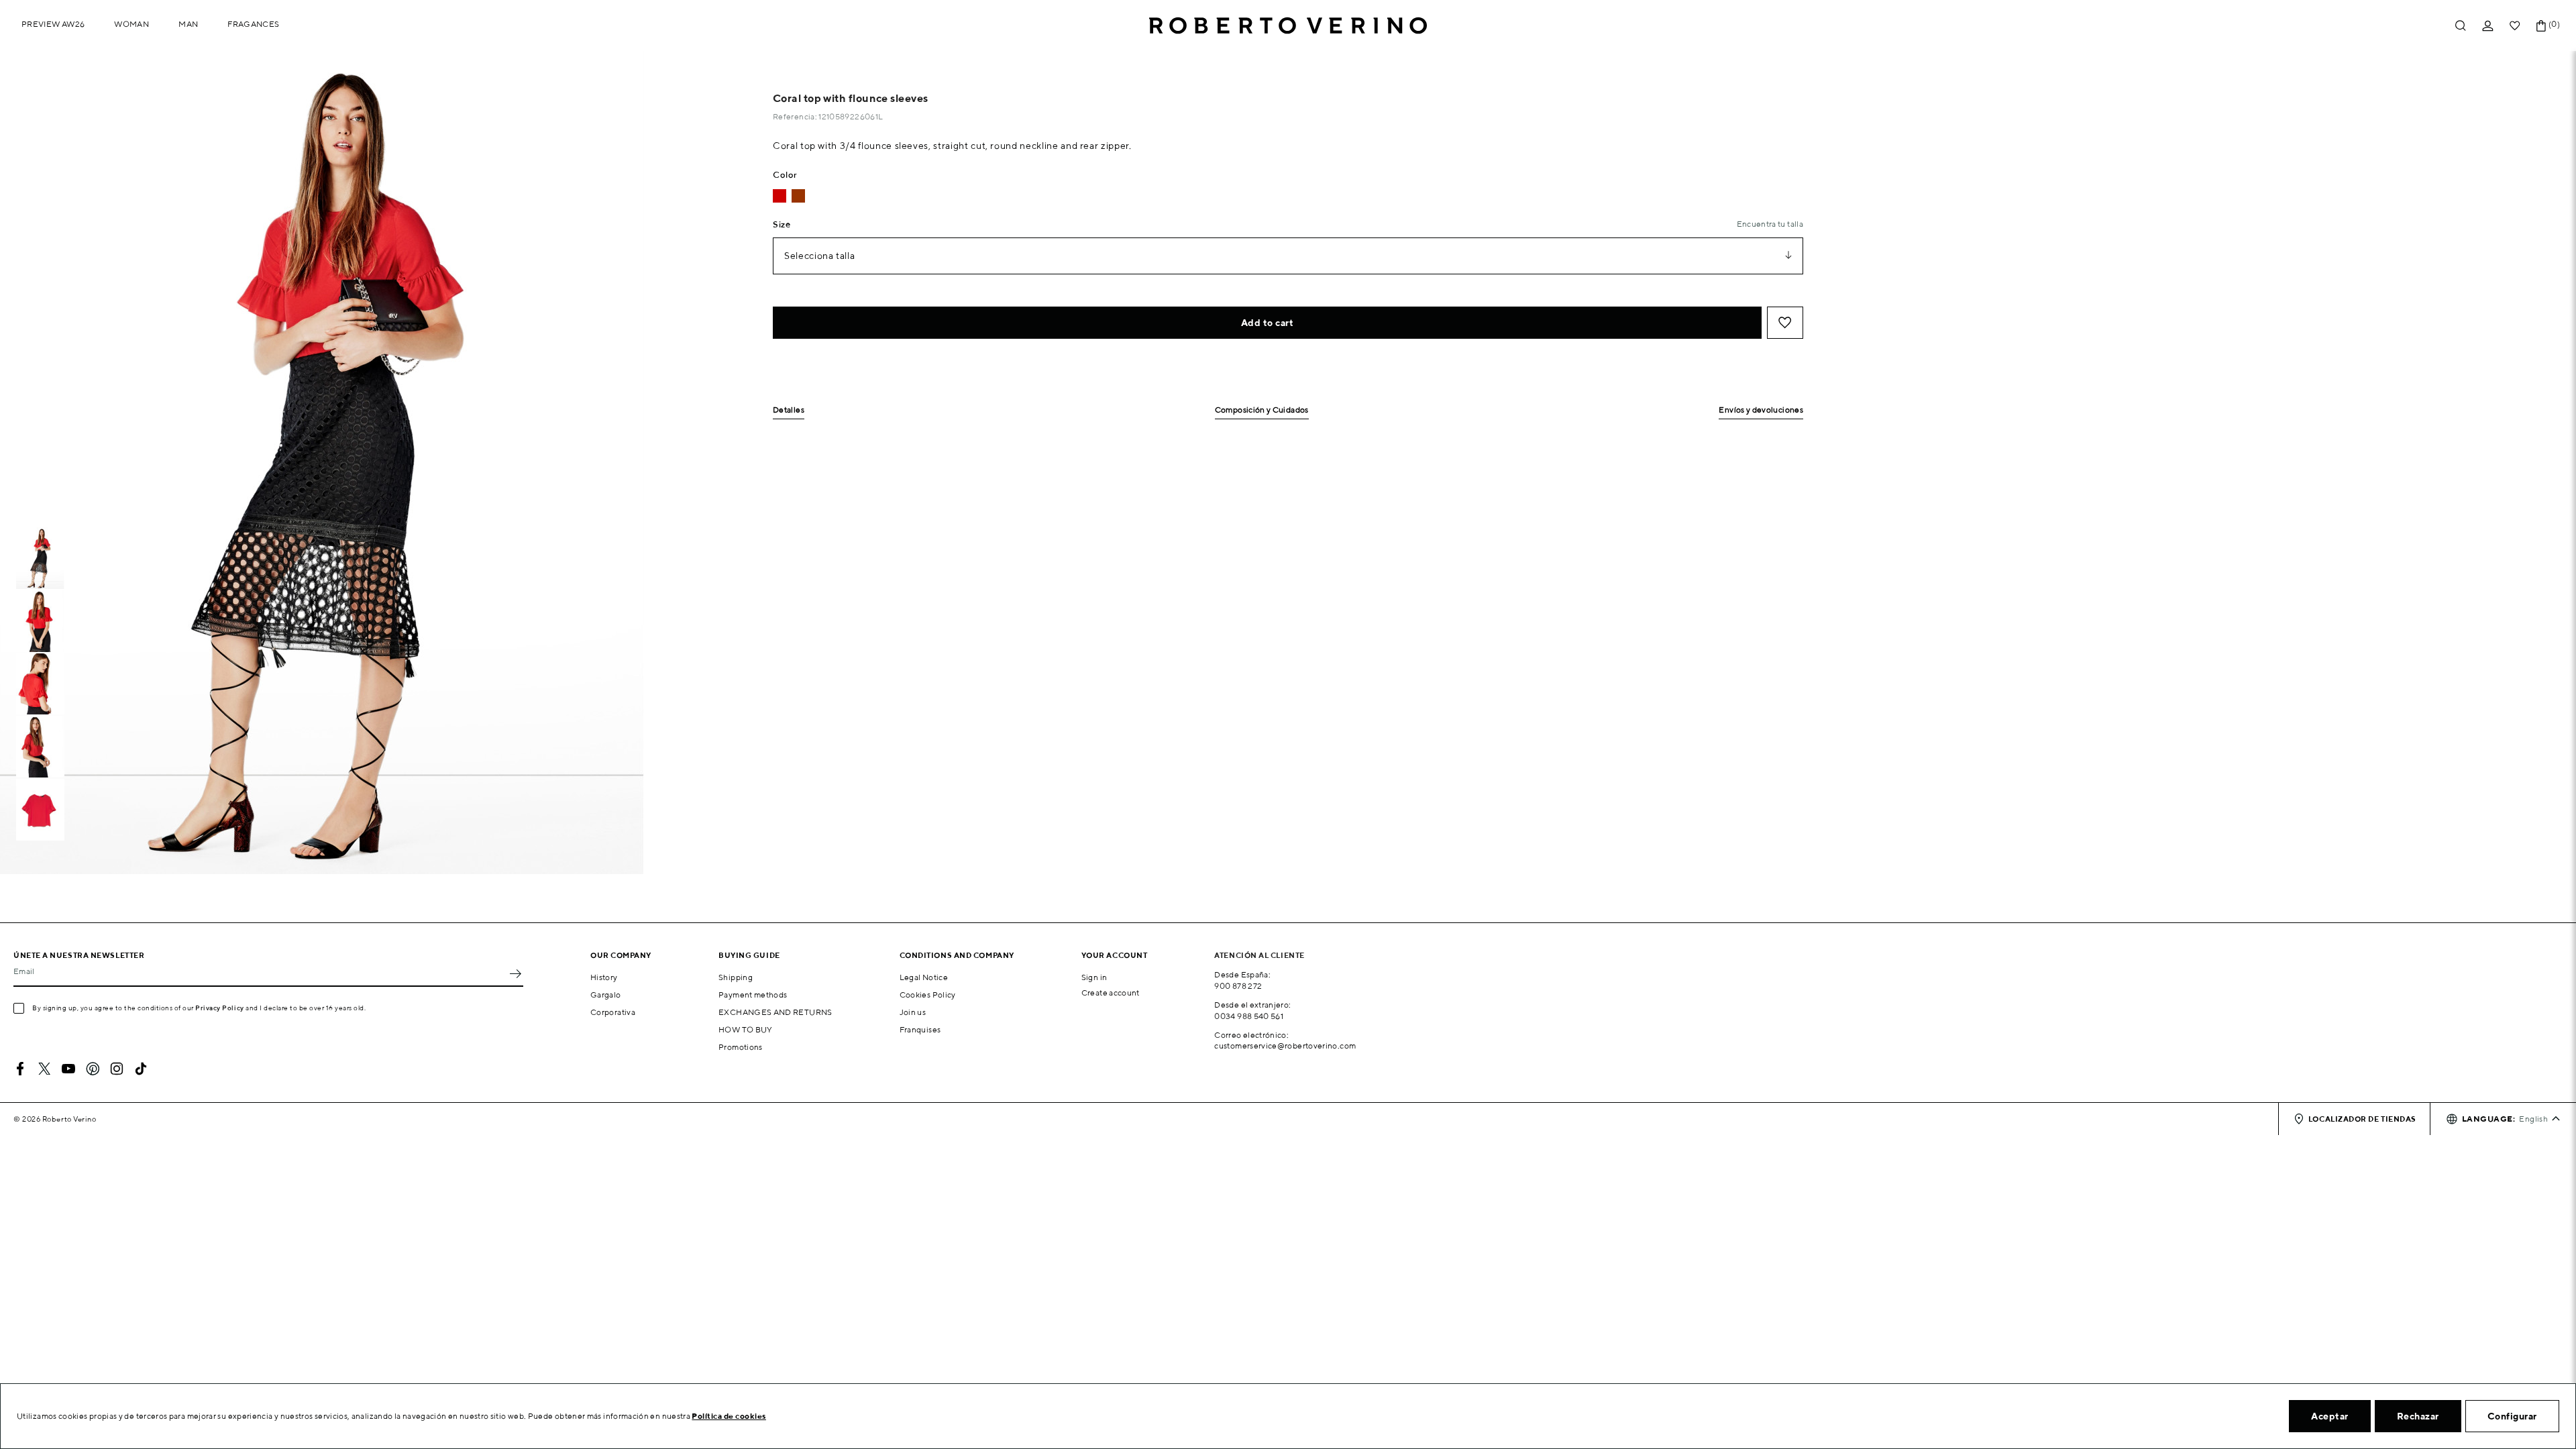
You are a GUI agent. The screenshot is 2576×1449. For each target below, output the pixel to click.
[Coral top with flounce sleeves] (780, 196)
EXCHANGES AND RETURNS (775, 1012)
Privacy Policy (220, 1008)
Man (188, 24)
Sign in (1094, 977)
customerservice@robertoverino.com (1285, 1045)
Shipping (736, 977)
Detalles (789, 410)
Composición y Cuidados (1262, 410)
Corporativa (613, 1012)
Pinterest (93, 1069)
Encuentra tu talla (1770, 224)
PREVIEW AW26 (53, 24)
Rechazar (2418, 1416)
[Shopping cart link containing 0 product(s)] (2541, 26)
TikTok (141, 1069)
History (604, 977)
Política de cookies (729, 1416)
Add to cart (1268, 323)
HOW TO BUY (746, 1029)
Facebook (20, 1069)
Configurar (2512, 1416)
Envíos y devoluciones (1761, 410)
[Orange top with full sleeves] (798, 196)
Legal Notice (924, 977)
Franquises (920, 1029)
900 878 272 (1238, 986)
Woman (131, 24)
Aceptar (2330, 1416)
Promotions (741, 1047)
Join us (913, 1012)
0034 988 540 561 (1249, 1016)
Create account (1111, 992)
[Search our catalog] (2461, 26)
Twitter (44, 1069)
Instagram (117, 1069)
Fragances (253, 24)
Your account (1115, 955)
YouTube (68, 1069)
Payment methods (753, 995)
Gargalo (606, 995)
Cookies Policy (928, 995)
